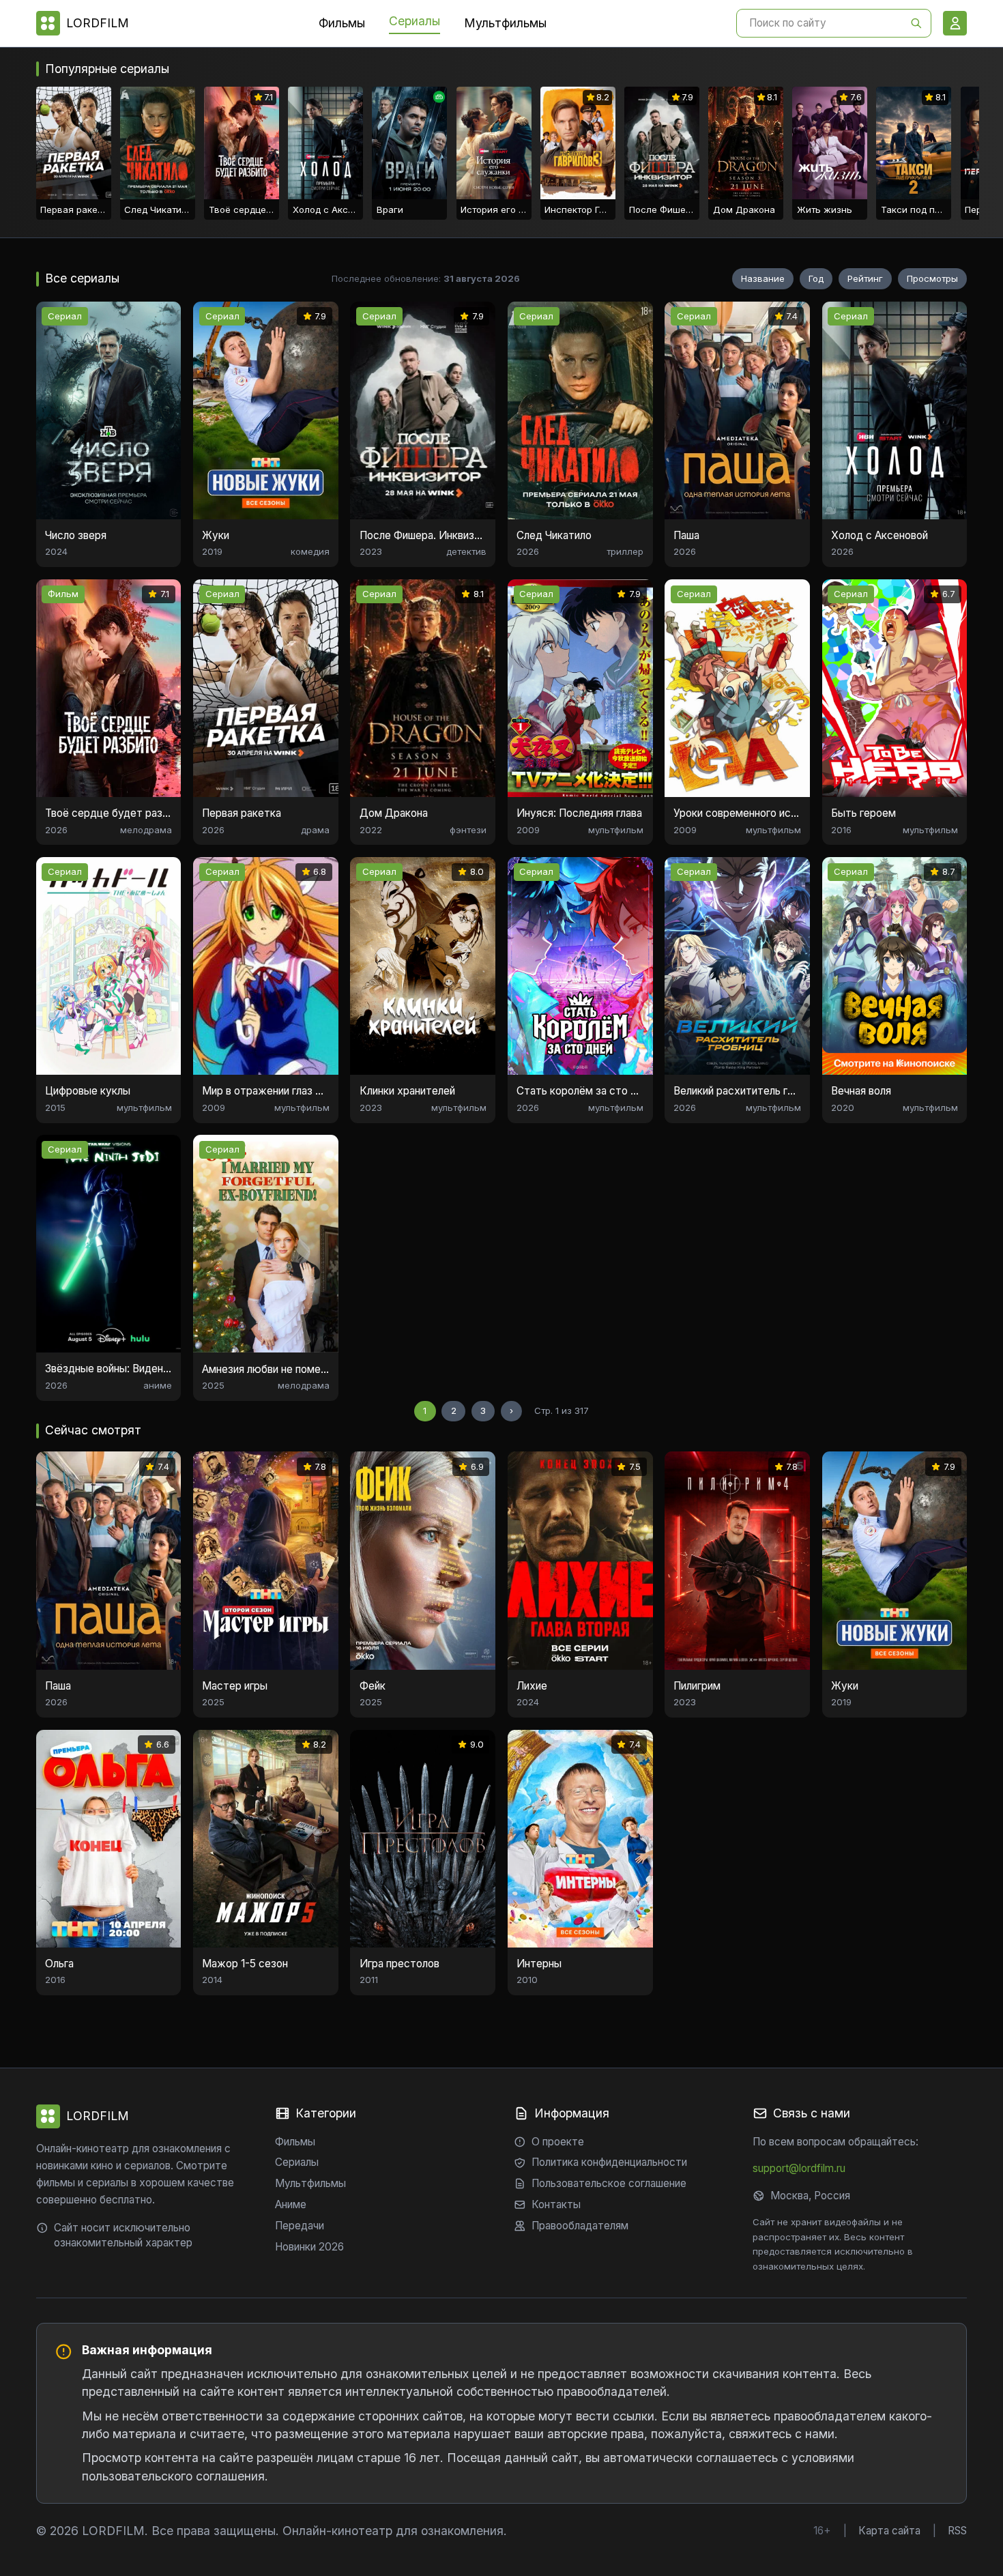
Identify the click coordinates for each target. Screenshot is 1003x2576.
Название (763, 278)
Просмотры (932, 278)
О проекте (558, 2142)
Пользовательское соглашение (609, 2183)
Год (816, 278)
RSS (957, 2531)
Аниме (291, 2204)
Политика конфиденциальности (609, 2162)
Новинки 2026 (309, 2247)
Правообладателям (580, 2226)
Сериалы (415, 21)
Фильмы (342, 23)
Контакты (556, 2204)
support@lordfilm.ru (799, 2168)
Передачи (300, 2226)
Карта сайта (889, 2531)
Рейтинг (865, 278)
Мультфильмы (505, 23)
